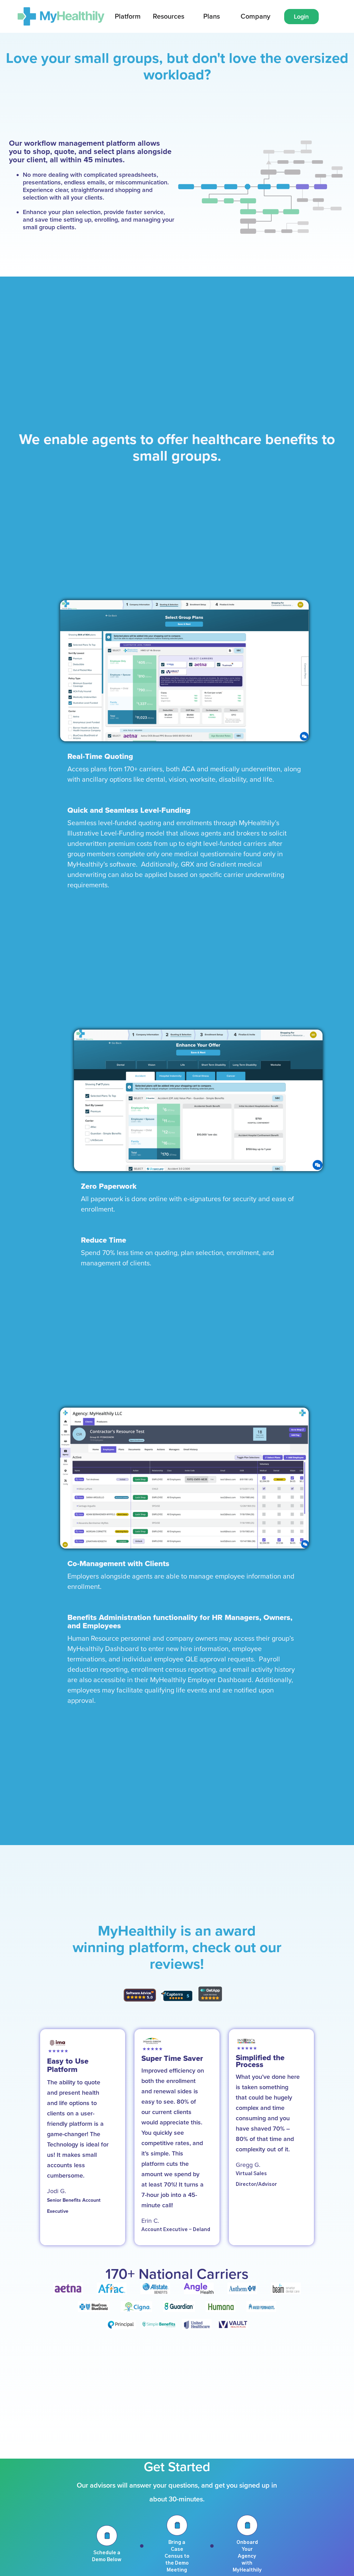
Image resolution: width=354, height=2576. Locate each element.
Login (301, 17)
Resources (169, 17)
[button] (128, 17)
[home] (61, 16)
